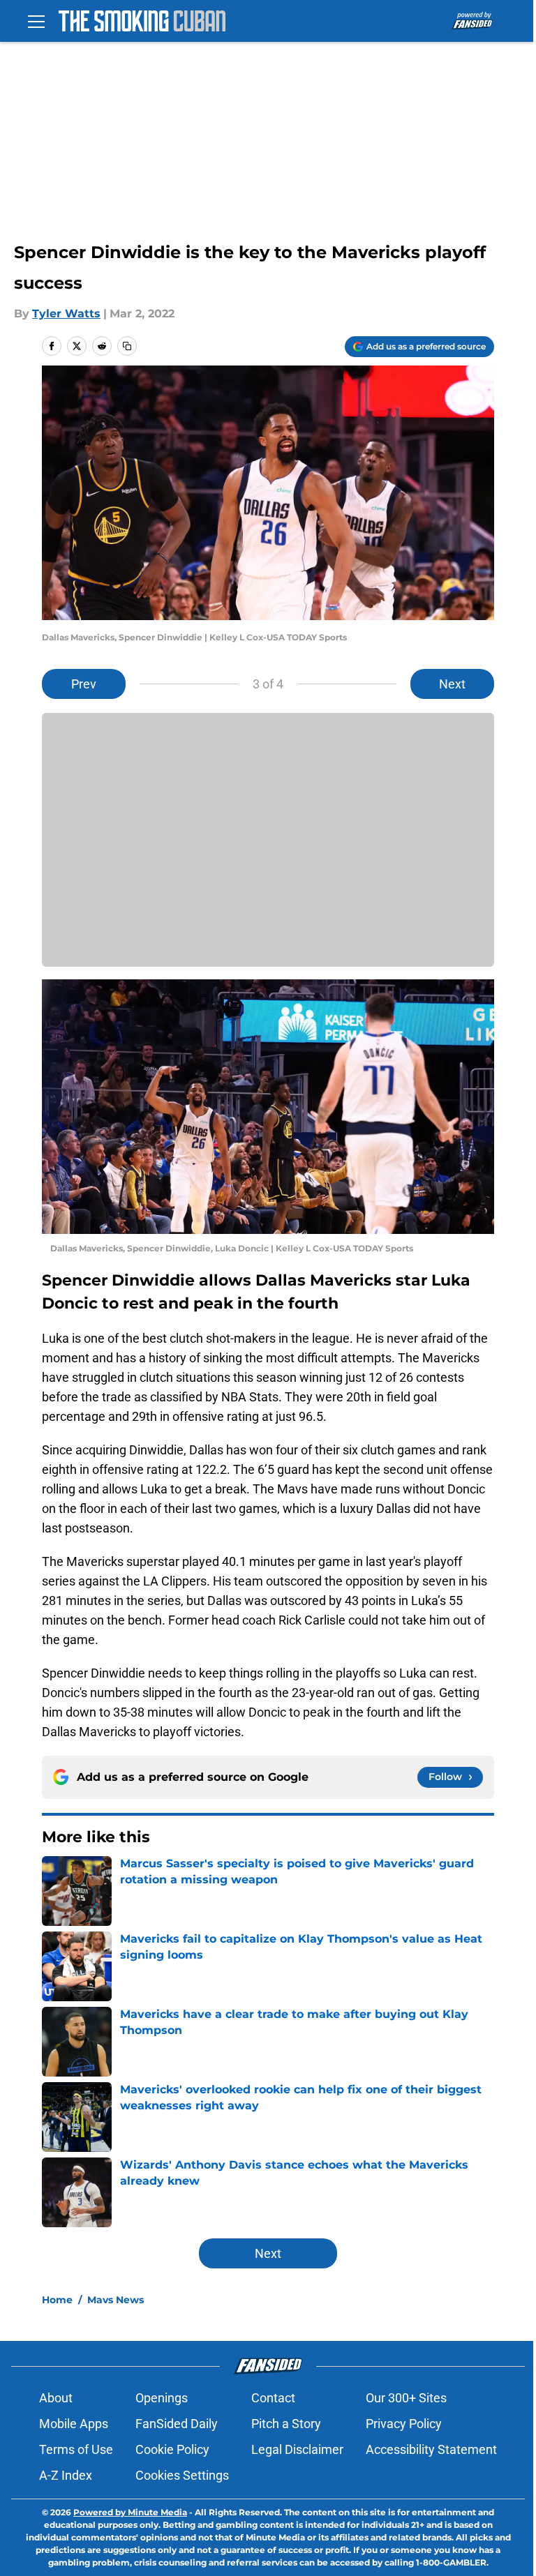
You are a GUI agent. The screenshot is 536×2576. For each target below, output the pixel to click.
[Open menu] (36, 21)
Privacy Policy (404, 2424)
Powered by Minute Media (130, 2512)
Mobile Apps (74, 2424)
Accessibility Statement (431, 2449)
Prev (84, 684)
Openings (162, 2398)
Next (452, 684)
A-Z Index (66, 2475)
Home (57, 2300)
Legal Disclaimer (297, 2449)
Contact (273, 2398)
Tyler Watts (66, 314)
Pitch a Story (286, 2424)
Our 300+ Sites (406, 2398)
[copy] (127, 346)
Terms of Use (76, 2449)
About (56, 2398)
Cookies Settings (182, 2475)
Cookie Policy (172, 2449)
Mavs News (116, 2300)
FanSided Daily (177, 2424)
